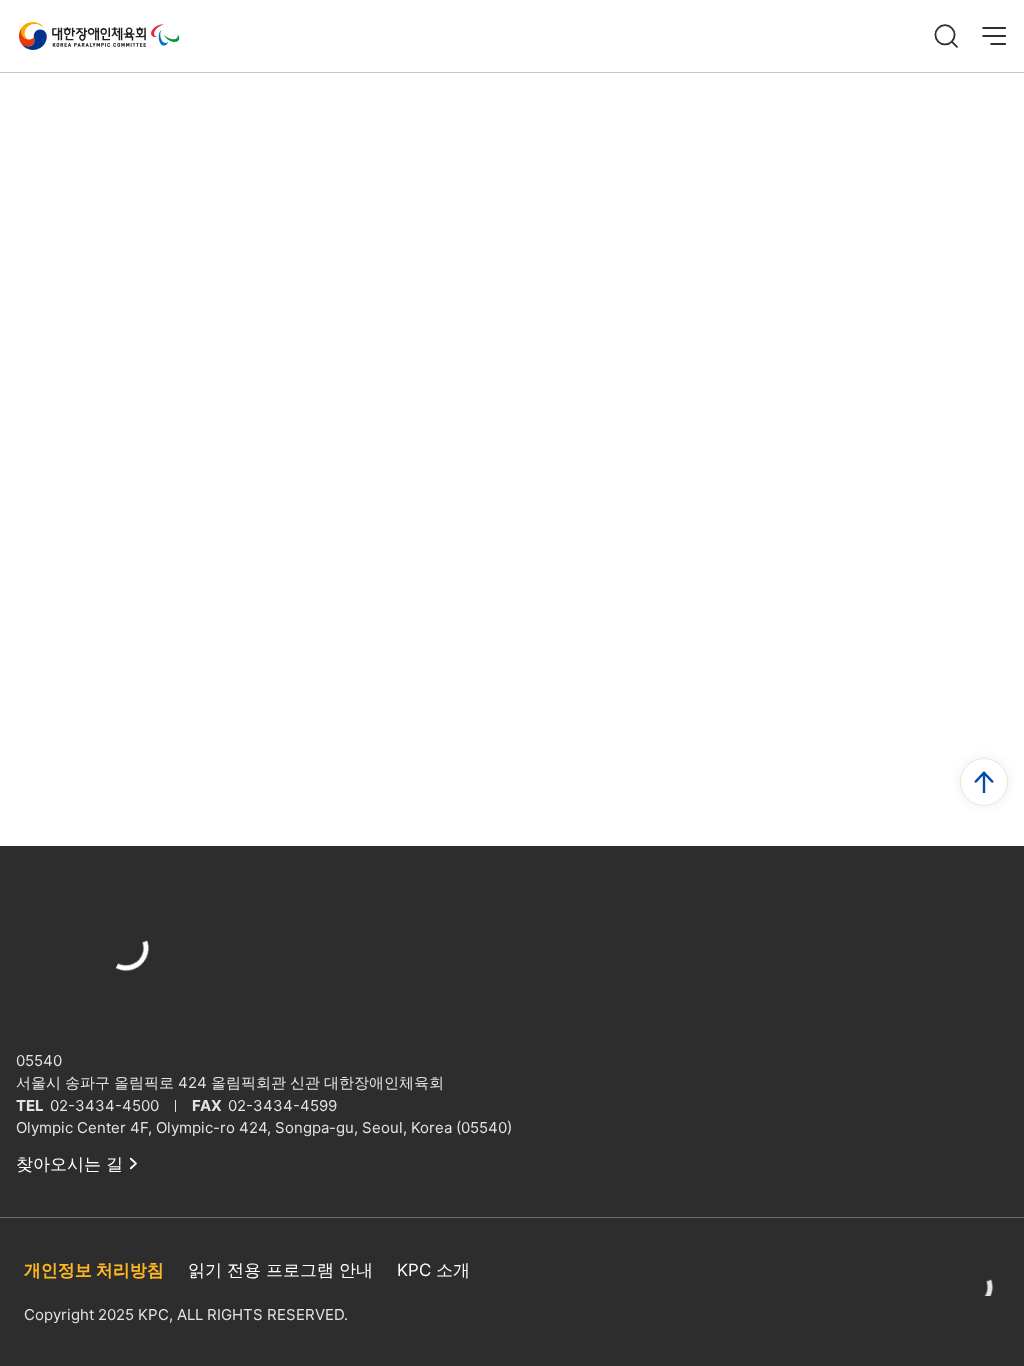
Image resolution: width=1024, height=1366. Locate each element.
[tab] (54, 1261)
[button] (988, 604)
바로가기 (948, 936)
